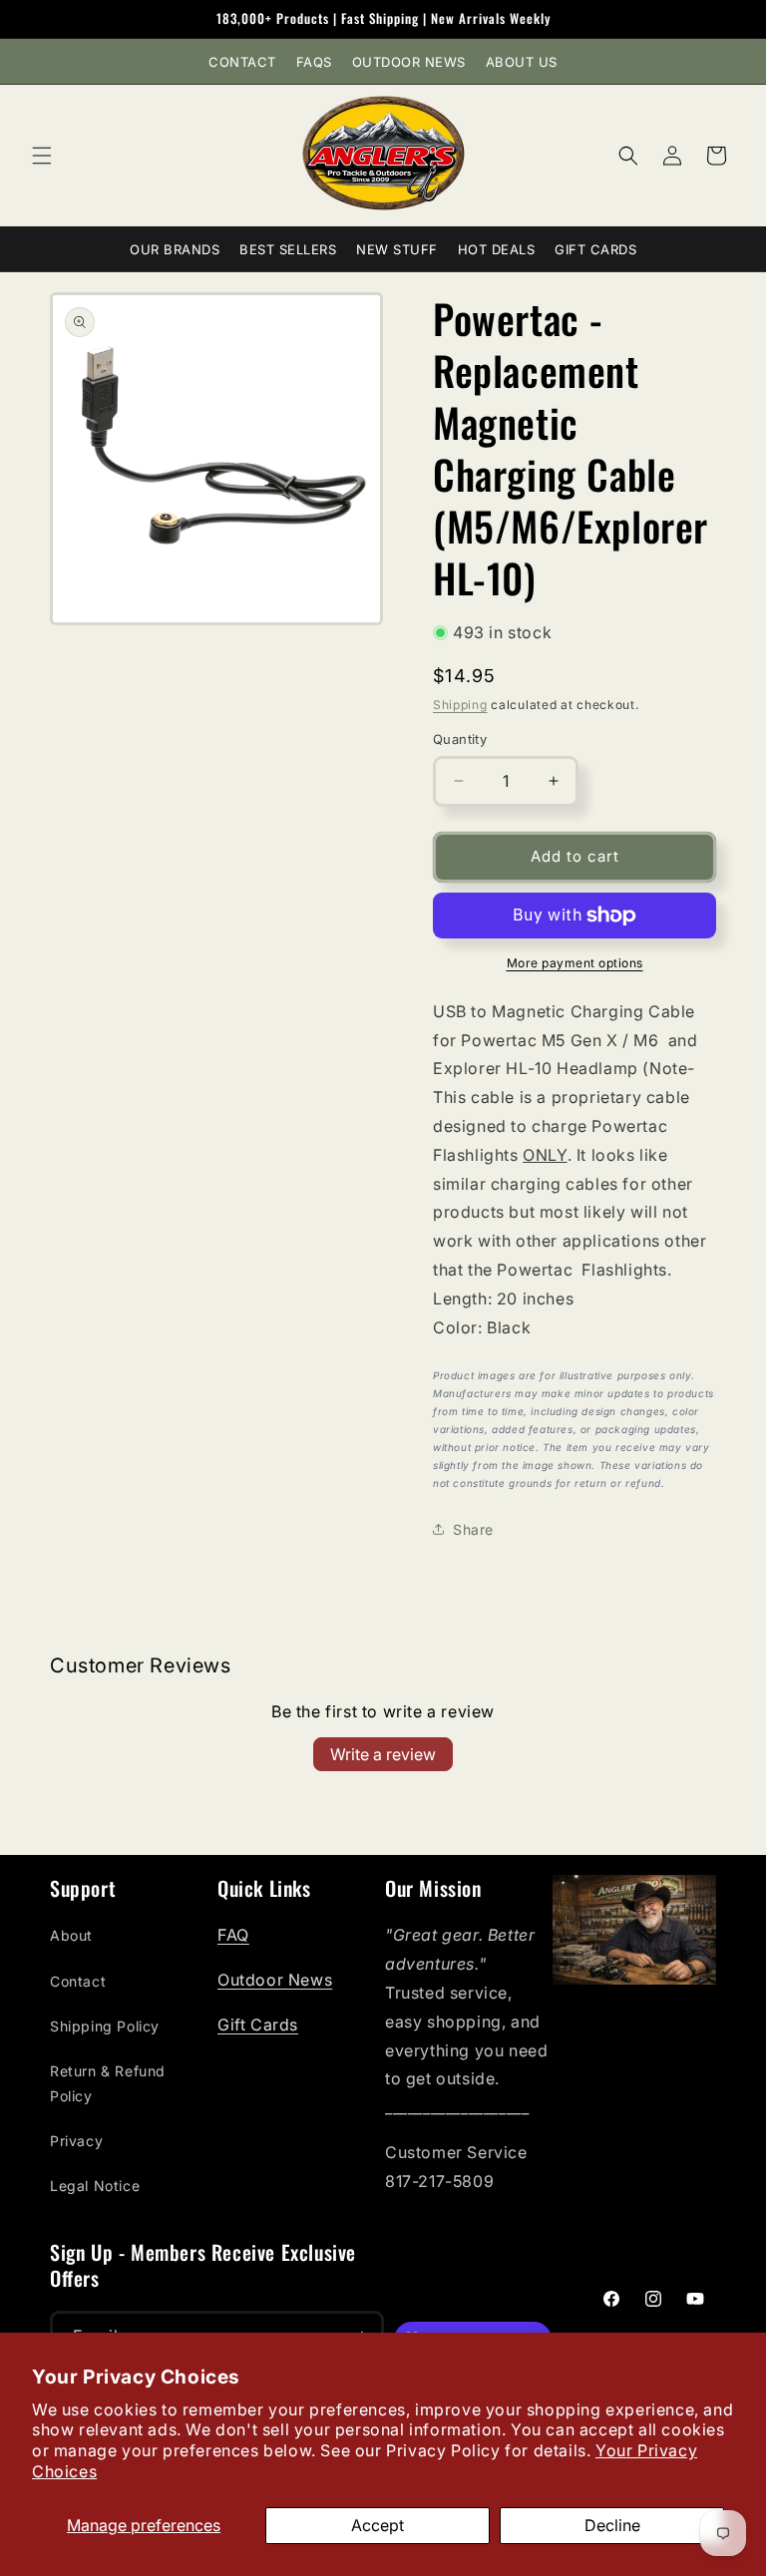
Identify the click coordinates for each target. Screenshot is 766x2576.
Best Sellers (288, 249)
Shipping (460, 705)
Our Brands (175, 249)
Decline (612, 2525)
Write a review (383, 1754)
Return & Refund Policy (108, 2083)
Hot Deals (497, 249)
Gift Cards (595, 249)
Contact (242, 62)
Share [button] (473, 1529)
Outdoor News (409, 62)
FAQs (314, 62)
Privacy (76, 2141)
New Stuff (397, 249)
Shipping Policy (105, 2026)
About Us (522, 62)
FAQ (233, 1935)
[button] (42, 156)
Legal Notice (95, 2186)
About (71, 1935)
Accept (378, 2525)
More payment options (575, 963)
